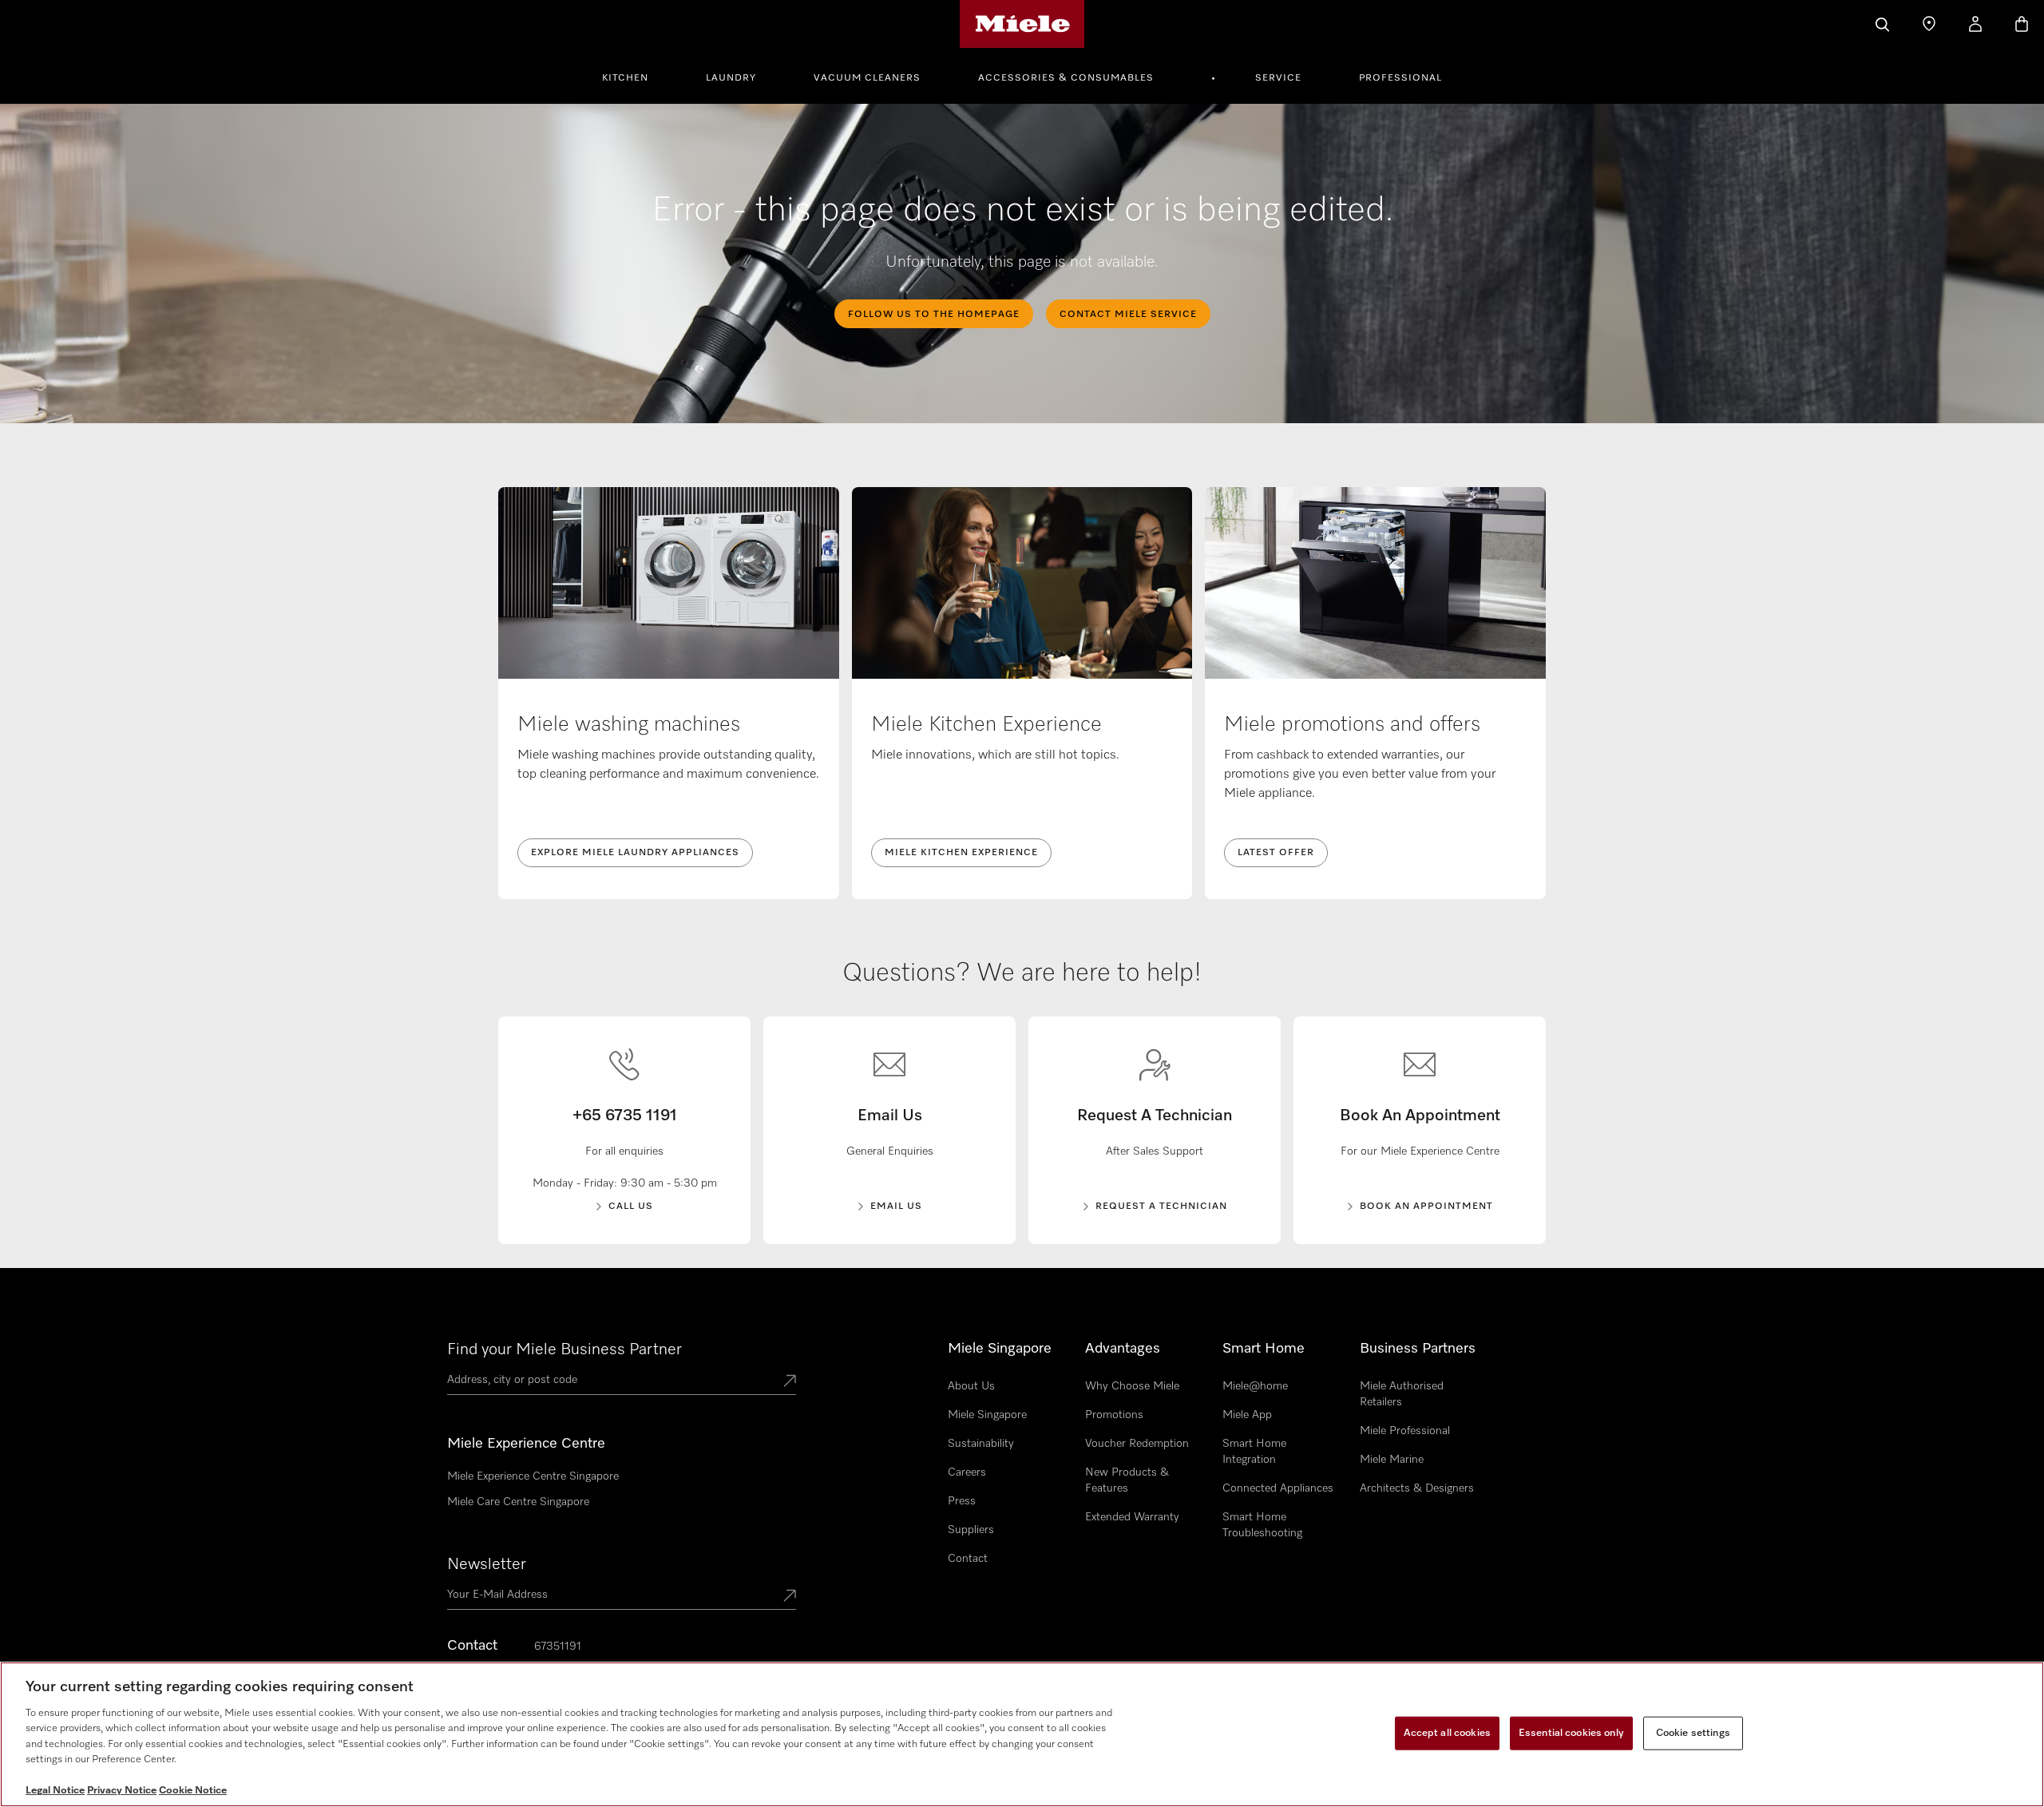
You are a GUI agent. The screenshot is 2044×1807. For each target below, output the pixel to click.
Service (1278, 78)
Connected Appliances (1278, 1488)
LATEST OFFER (1276, 853)
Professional (1400, 78)
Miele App (1247, 1415)
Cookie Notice (193, 1791)
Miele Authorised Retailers (1402, 1394)
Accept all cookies (1447, 1733)
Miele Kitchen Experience (961, 853)
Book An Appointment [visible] (1426, 1207)
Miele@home (1255, 1386)
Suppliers (971, 1530)
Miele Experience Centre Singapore (533, 1476)
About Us (971, 1386)
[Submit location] (790, 1382)
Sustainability (981, 1444)
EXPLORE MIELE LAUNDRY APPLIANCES (635, 853)
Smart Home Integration (1254, 1452)
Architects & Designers (1417, 1488)
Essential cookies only (1571, 1733)
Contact (968, 1559)
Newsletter (487, 1564)
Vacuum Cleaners (867, 78)
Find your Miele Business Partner (564, 1349)
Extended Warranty (1132, 1517)
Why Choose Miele (1132, 1386)
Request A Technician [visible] (1161, 1207)
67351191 (558, 1647)
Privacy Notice (122, 1791)
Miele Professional (1405, 1431)
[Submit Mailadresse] (790, 1597)
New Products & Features (1127, 1480)
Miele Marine (1392, 1460)
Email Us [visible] (896, 1207)
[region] (1022, 1734)
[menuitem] (634, 76)
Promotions (1114, 1415)
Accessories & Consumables (1066, 78)
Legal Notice (55, 1791)
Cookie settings (1693, 1733)
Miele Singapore (987, 1415)
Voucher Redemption (1137, 1444)
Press (962, 1501)
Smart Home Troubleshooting (1262, 1525)
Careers (967, 1472)
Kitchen (625, 78)
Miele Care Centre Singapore (518, 1502)
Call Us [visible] (631, 1207)
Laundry (731, 78)
